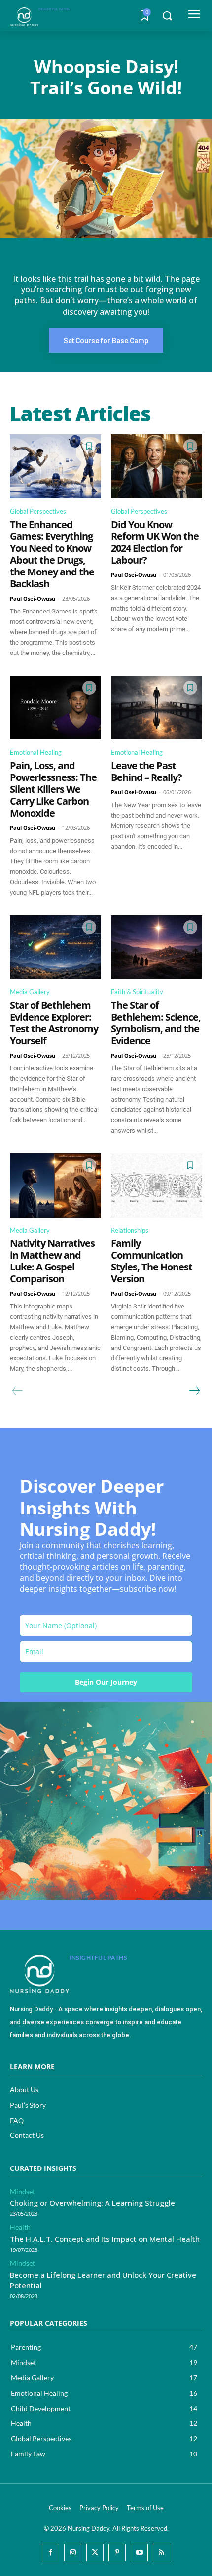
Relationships (130, 1230)
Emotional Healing (36, 752)
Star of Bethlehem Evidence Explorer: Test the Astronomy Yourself (54, 1023)
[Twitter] (95, 2553)
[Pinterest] (117, 2553)
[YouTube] (139, 2553)
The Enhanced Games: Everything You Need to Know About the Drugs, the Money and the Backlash (52, 554)
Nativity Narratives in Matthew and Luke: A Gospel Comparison (52, 1261)
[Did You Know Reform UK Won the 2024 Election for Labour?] (157, 466)
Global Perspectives (38, 511)
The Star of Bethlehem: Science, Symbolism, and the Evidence (156, 1023)
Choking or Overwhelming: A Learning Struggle (92, 2203)
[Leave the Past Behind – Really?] (157, 708)
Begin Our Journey (106, 1682)
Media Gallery (30, 992)
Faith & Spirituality (137, 992)
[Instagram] (73, 2553)
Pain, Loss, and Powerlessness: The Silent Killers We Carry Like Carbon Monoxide (53, 789)
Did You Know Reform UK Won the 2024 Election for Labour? (155, 542)
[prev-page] (18, 1391)
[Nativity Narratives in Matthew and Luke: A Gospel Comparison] (55, 1186)
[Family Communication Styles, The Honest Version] (157, 1186)
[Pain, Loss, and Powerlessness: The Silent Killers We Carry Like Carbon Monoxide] (55, 708)
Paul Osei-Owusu (33, 598)
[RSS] (161, 2553)
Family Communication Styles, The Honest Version (152, 1261)
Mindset (22, 2192)
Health (20, 2227)
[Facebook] (51, 2553)
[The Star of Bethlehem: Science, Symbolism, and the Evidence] (157, 947)
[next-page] (194, 1391)
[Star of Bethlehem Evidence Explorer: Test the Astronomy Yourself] (55, 947)
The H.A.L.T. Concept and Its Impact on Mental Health (105, 2239)
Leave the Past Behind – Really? (146, 771)
